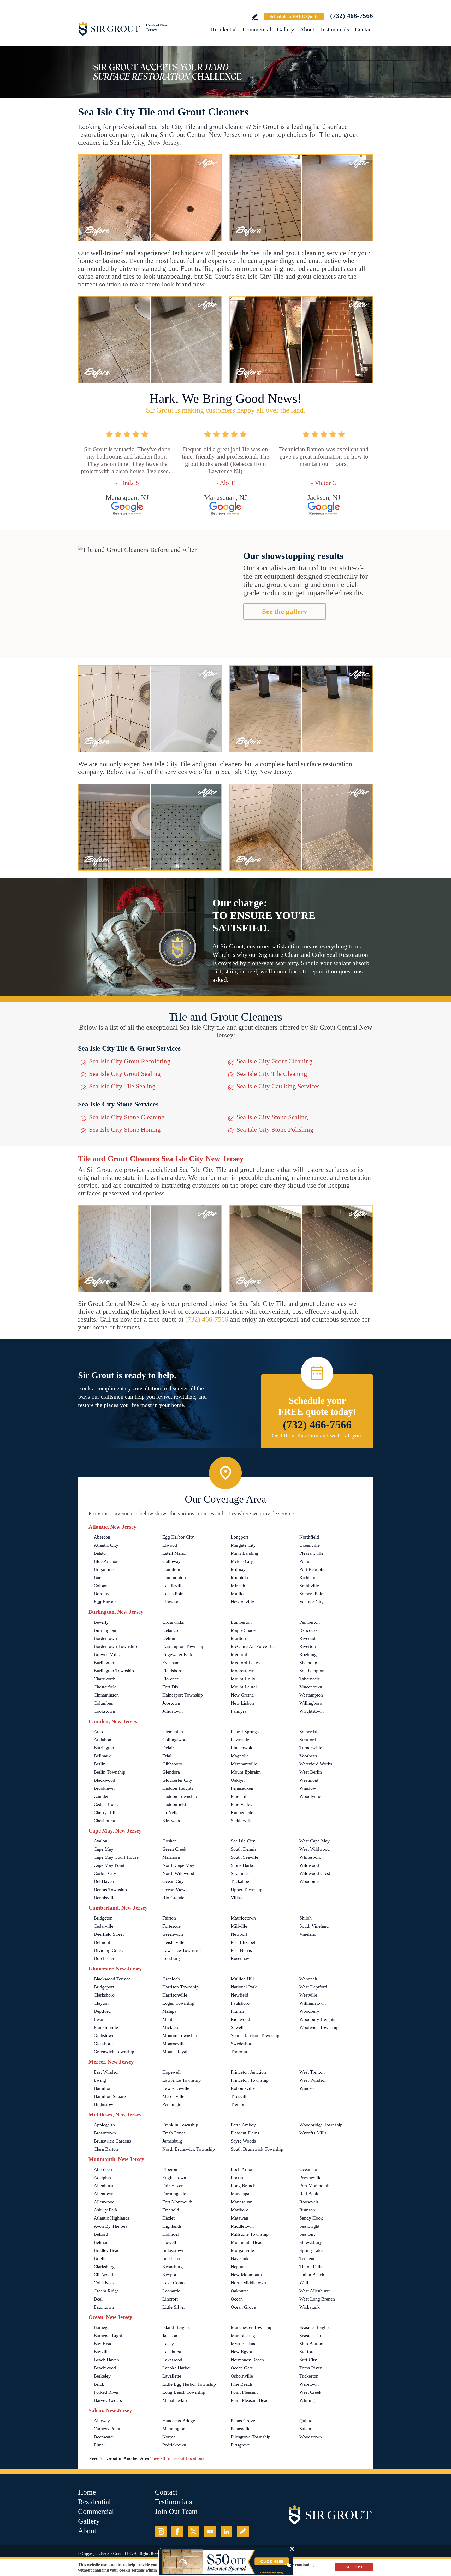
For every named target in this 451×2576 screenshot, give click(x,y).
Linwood (171, 1602)
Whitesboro (310, 1857)
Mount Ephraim (246, 1772)
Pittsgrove (240, 2445)
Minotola (239, 1577)
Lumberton (241, 1622)
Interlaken (172, 2258)
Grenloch (171, 1979)
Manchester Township (252, 2327)
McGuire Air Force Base (254, 1646)
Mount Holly (243, 1679)
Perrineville (310, 2178)
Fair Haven (173, 2186)
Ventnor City (311, 1602)
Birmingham (106, 1630)
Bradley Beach (108, 2250)
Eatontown (104, 2307)
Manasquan (242, 2202)
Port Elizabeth (244, 1942)
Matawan (239, 2218)
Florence (171, 1679)
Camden (102, 1796)
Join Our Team (176, 2511)
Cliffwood (103, 2275)
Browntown (105, 2133)
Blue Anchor (106, 1561)
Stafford (307, 2352)
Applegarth (104, 2125)
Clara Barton (106, 2149)
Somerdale (309, 1732)
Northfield (309, 1537)
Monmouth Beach (248, 2242)
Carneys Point (107, 2429)
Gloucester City (177, 1780)
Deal (98, 2299)
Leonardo (171, 2291)
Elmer (99, 2445)
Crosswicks (173, 1622)
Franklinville (106, 2027)
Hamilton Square (110, 2096)
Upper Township (247, 1890)
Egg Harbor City (178, 1537)
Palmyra (239, 1711)
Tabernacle (310, 1679)
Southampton (312, 1671)
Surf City (308, 2360)
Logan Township (178, 2003)
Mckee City (242, 1561)
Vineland (308, 1934)
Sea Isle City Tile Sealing (122, 1086)
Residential (224, 29)
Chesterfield (105, 1687)
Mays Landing (244, 1553)
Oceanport (309, 2169)
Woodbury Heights (317, 2019)
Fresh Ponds (174, 2133)
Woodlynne (310, 1796)
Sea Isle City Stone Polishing (275, 1129)
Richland (308, 1577)
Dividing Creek (108, 1950)
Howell (169, 2242)
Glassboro (103, 2044)
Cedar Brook (106, 1804)
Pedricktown (174, 2445)
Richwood (240, 2019)
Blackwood (104, 1780)
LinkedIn (226, 2531)
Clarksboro (104, 1995)
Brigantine (104, 1569)
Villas (236, 1898)
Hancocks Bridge (179, 2421)
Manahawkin (175, 2400)
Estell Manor (175, 1553)
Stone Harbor (243, 1865)
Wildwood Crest (315, 1873)
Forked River (106, 2392)
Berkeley (102, 2376)
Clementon (173, 1732)
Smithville (309, 1586)
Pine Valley (242, 1804)
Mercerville (173, 2096)
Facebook (177, 2531)
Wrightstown (311, 1711)
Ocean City (173, 1881)
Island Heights (176, 2327)
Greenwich (173, 1934)
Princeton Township (250, 2080)
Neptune (239, 2267)
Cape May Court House (116, 1857)
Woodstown (311, 2437)
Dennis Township (110, 1890)
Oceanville (310, 1545)
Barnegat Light (108, 2336)
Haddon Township (180, 1796)
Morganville (242, 2250)
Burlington (104, 1663)
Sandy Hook (311, 2218)
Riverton (308, 1646)
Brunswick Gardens (112, 2141)
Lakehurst (172, 2352)
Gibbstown (104, 2035)
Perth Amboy (243, 2125)
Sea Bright (309, 2226)
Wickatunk (310, 2307)
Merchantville (244, 1764)
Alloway (102, 2421)
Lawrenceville (176, 2088)
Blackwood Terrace (112, 1979)
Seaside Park (311, 2336)
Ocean (237, 2299)
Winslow (308, 1788)
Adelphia (102, 2178)
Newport (239, 1934)
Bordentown (105, 1638)
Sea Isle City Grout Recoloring (130, 1061)
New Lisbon (242, 1703)
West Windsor (313, 2080)
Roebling (308, 1654)
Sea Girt (307, 2234)
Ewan (99, 2019)
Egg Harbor (105, 1602)
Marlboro (240, 2210)
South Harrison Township (255, 2035)
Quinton (307, 2421)
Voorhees (308, 1756)
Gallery (286, 29)
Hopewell (171, 2072)
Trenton (238, 2104)
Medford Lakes (245, 1663)
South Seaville (244, 1857)
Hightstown (105, 2104)
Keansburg (173, 2267)
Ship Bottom (311, 2344)
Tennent (307, 2258)
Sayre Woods (243, 2141)
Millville (239, 1926)
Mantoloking (243, 2336)
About (307, 29)
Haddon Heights (178, 1788)
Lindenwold (242, 1748)
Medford (239, 1654)
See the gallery (285, 611)
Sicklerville (242, 1821)
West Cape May (314, 1841)
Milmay (238, 1569)
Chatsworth (105, 1679)
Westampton (311, 1695)
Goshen (170, 1841)
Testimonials (335, 29)
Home (87, 2492)
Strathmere (241, 1873)
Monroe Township (180, 2035)
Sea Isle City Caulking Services (278, 1086)
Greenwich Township (114, 2052)
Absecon (102, 1537)
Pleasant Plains (245, 2133)
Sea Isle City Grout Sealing (125, 1074)
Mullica (238, 1594)
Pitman (237, 2011)
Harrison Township (180, 1987)
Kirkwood (172, 1821)
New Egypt (241, 2352)
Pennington (173, 2104)
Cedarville (103, 1926)
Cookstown (104, 1711)
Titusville (240, 2096)
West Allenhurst (314, 2291)
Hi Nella (170, 1812)
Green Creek (174, 1849)
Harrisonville (175, 1995)
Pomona (307, 1561)
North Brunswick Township (189, 2149)
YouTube (210, 2531)
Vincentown (311, 1687)
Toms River (310, 2368)
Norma (169, 2437)
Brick (99, 2384)
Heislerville (173, 1942)
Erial (167, 1756)
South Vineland (314, 1926)
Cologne (102, 1586)
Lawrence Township (182, 1950)
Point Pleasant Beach (251, 2400)
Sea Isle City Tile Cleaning (272, 1074)
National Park (244, 1987)
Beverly (101, 1622)
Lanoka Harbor (177, 2368)
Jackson (170, 2336)
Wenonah (308, 1979)
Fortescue (171, 1926)
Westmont (309, 1780)
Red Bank (309, 2194)
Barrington (104, 1748)
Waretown (309, 2384)
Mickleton (172, 2027)
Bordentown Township (115, 1646)
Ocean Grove (243, 2307)
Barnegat (102, 2327)
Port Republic (312, 1569)
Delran (169, 1638)
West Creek (310, 2392)
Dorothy (102, 1594)
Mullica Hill (242, 1979)
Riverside (308, 1638)
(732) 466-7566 (352, 16)
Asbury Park (106, 2210)
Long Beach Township (184, 2392)
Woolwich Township (319, 2027)
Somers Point (312, 1594)
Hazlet (168, 2218)
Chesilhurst (104, 1821)
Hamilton (171, 1569)
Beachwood (105, 2368)
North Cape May (178, 1865)
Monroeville (174, 2044)
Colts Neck (104, 2283)
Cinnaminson (106, 1695)
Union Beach (312, 2275)
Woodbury (309, 2011)
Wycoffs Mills (313, 2133)
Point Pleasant (244, 2392)
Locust (237, 2178)
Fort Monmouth (177, 2202)
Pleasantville (311, 1553)
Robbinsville (243, 2088)
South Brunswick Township (257, 2149)
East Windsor (106, 2072)
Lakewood (172, 2360)
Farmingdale (174, 2194)
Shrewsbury (311, 2242)
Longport (239, 1537)
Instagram (161, 2531)
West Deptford (313, 1987)
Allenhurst (104, 2186)
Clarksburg (104, 2267)
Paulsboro (240, 2003)
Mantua (170, 2019)
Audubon (102, 1740)
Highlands (172, 2226)
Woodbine (309, 1881)
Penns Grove (243, 2421)
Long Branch (243, 2186)
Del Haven (104, 1881)
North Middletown (248, 2283)
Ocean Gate (242, 2368)
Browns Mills (107, 1654)
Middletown (242, 2226)
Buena (100, 1577)
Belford (101, 2234)
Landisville (173, 1586)
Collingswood (176, 1740)
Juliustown (173, 1711)
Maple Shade (243, 1630)
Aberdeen (103, 2169)
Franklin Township (180, 2125)
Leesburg (171, 1958)
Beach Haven (106, 2360)
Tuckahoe (240, 1881)
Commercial (257, 29)
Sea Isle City (243, 1841)
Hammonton (174, 1577)
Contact (364, 29)
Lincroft (170, 2299)
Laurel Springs (245, 1732)
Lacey (168, 2344)
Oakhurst (239, 2291)
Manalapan (241, 2194)
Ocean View (174, 1890)
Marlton (238, 1638)
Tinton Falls (311, 2267)
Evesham (171, 1663)
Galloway (171, 1561)
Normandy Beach (247, 2360)
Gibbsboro (172, 1764)
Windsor (307, 2088)
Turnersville (311, 1748)
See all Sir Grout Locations (178, 2458)
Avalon (100, 1841)
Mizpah (238, 1586)
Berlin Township (109, 1772)
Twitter (194, 2531)
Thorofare (240, 2052)
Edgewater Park (177, 1654)
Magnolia (240, 1756)
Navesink (240, 2258)
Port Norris (241, 1950)
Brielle (100, 2258)
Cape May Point (109, 1865)
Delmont (102, 1942)
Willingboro (311, 1703)
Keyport (170, 2275)
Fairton (169, 1918)
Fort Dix (170, 1687)
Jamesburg (172, 2141)
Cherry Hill (105, 1812)
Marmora (171, 1857)
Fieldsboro (172, 1671)
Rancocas (308, 1630)
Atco (98, 1732)
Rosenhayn (241, 1958)
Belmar (101, 2242)
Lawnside (240, 1740)
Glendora (171, 1772)
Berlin (100, 1764)
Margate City (243, 1545)
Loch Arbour (243, 2169)
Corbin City (105, 1873)
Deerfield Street (109, 1934)
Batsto (100, 1553)
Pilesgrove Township (251, 2437)
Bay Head (103, 2344)
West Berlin (311, 1772)
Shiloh (305, 1918)
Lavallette (172, 2376)
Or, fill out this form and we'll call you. (317, 1436)
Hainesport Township (183, 1695)
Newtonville (242, 1602)
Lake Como (173, 2283)
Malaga (169, 2011)
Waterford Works (316, 1764)
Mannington (174, 2429)
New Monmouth (246, 2275)
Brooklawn (104, 1788)
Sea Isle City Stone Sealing (272, 1117)
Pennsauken (242, 1788)
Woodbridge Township (321, 2125)
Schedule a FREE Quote (294, 16)
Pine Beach (241, 2384)
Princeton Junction (248, 2072)
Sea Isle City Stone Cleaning (127, 1117)
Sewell (237, 2027)
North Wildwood (178, 1873)
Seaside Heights (314, 2327)
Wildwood (309, 1865)
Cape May (103, 1849)
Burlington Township (114, 1671)
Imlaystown (173, 2250)
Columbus (103, 1703)
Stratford (308, 1740)
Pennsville (241, 2429)
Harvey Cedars (108, 2400)
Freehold (171, 2210)
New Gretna (242, 1695)
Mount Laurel (244, 1687)
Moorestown (243, 1671)
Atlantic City (106, 1545)
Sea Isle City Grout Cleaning (274, 1061)
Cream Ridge (106, 2291)
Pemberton (310, 1622)
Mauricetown (243, 1918)
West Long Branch (317, 2299)
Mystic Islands (245, 2344)
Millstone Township (250, 2234)
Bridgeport (104, 1987)
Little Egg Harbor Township (189, 2384)
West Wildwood (314, 1849)
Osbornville (242, 2376)
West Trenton (312, 2072)
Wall (304, 2283)
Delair (168, 1748)
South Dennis (244, 1849)
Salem (305, 2429)
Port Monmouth (314, 2186)
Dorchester (104, 1958)
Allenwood (104, 2202)
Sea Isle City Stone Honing (125, 1129)
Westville (308, 1995)
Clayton (101, 2003)
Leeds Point (174, 1594)
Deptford (102, 2011)
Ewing (100, 2080)
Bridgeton (103, 1918)
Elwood (170, 1545)
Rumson (307, 2210)
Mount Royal (175, 2052)
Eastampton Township (183, 1646)
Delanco (170, 1630)
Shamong (308, 1663)
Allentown (104, 2194)
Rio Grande (173, 1898)
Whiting (307, 2400)
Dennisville (105, 1898)
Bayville (102, 2352)
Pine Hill (239, 1796)
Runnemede (242, 1812)
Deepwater (104, 2437)
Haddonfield (174, 1804)
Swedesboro (242, 2044)
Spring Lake (311, 2250)
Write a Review (255, 17)
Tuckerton (309, 2376)
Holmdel (171, 2234)
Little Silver (174, 2307)
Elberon (170, 2169)
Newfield (239, 1995)
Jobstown (171, 1703)
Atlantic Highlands (112, 2218)
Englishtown (174, 2178)
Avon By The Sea (111, 2226)
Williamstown (313, 2003)
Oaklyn (238, 1780)
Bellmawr (103, 1756)
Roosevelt (309, 2202)
